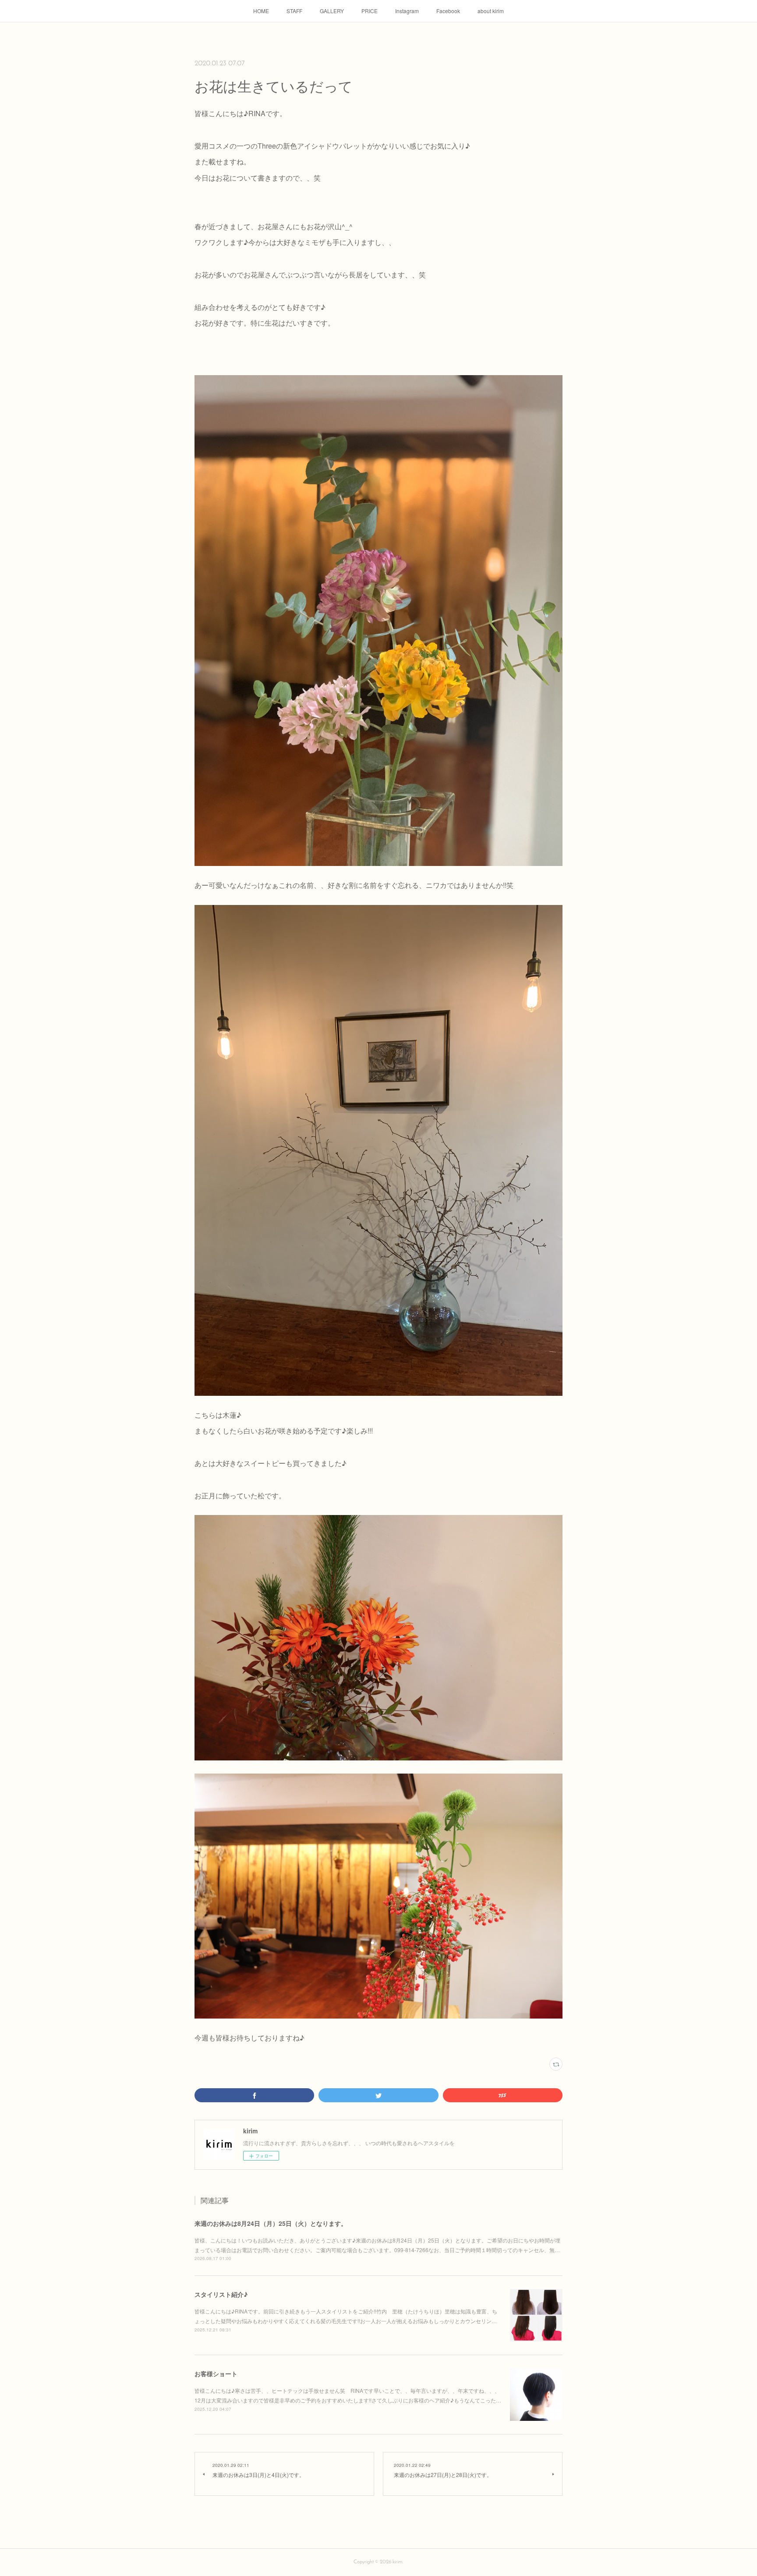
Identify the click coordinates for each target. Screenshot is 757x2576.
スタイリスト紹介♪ (221, 2294)
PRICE (370, 11)
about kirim (491, 11)
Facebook (448, 11)
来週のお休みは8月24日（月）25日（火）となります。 (271, 2223)
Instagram (407, 11)
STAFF (294, 11)
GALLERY (332, 11)
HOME (261, 11)
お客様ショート (216, 2374)
